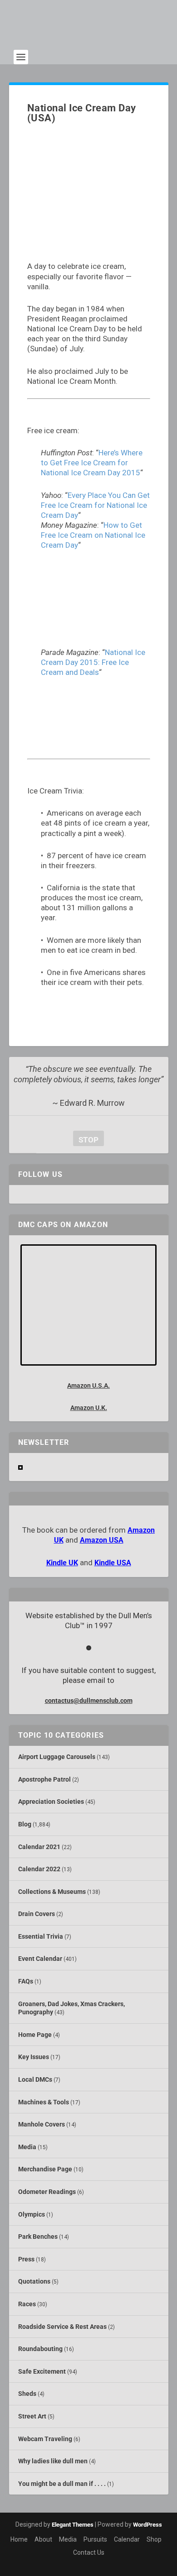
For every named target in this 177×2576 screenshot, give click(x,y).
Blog (25, 1824)
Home (19, 2539)
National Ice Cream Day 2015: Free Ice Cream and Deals (93, 662)
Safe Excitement (42, 2371)
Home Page (35, 2035)
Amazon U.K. (89, 1408)
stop (86, 1140)
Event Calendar (40, 1959)
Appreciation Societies (51, 1802)
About (43, 2539)
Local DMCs (35, 2079)
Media (27, 2147)
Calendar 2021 (39, 1847)
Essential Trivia (41, 1936)
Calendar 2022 (39, 1869)
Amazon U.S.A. (88, 1386)
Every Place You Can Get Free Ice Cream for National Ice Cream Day (95, 505)
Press (26, 2259)
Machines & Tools (44, 2102)
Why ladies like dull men (53, 2461)
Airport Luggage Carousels (57, 1757)
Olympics (32, 2214)
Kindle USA (113, 1563)
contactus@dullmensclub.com (89, 1701)
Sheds (27, 2394)
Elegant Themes (73, 2525)
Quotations (34, 2281)
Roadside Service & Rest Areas (62, 2327)
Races (27, 2304)
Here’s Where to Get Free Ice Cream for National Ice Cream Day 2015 (92, 463)
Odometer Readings (47, 2192)
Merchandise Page (45, 2169)
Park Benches (38, 2237)
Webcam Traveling (45, 2439)
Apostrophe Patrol (44, 1779)
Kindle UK (62, 1563)
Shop (154, 2539)
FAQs (26, 1981)
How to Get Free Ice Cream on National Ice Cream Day (93, 535)
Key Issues (34, 2057)
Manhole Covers (42, 2124)
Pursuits (95, 2539)
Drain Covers (37, 1914)
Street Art (32, 2416)
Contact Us (89, 2552)
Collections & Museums (52, 1892)
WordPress (147, 2525)
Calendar (127, 2539)
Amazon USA (102, 1540)
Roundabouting (40, 2349)
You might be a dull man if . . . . (62, 2484)
